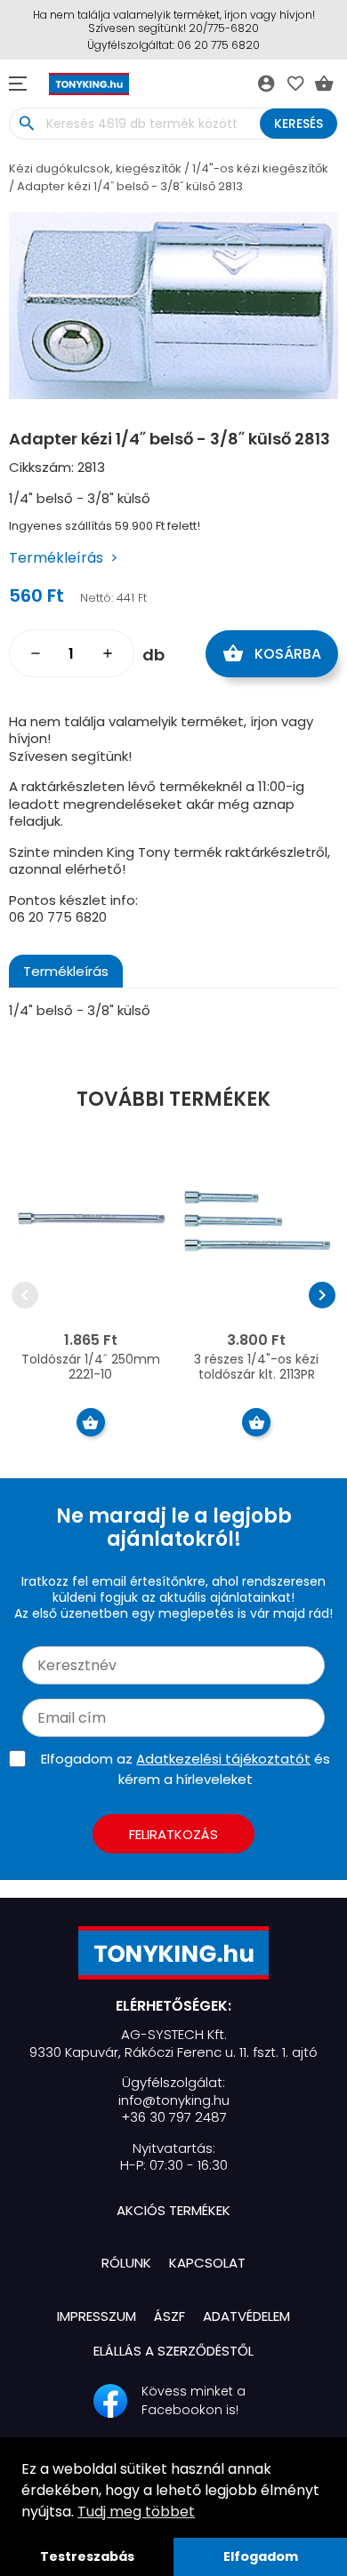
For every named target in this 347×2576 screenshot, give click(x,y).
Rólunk (126, 2263)
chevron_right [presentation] (322, 1295)
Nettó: (97, 598)
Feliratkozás (173, 1834)
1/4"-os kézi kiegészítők (260, 168)
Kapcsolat (207, 2263)
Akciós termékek (173, 2210)
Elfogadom (261, 2556)
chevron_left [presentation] (25, 1295)
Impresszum (97, 2316)
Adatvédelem (246, 2316)
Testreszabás (87, 2556)
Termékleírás (56, 558)
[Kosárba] (91, 1422)
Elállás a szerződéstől (173, 2351)
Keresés (299, 124)
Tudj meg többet (136, 2512)
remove (36, 653)
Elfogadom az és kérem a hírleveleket (186, 1769)
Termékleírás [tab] (66, 971)
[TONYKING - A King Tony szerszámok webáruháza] (173, 1953)
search (26, 124)
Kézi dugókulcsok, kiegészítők (95, 168)
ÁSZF (169, 2316)
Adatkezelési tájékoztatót (223, 1759)
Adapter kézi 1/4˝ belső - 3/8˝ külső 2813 (130, 186)
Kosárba (272, 653)
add (108, 653)
